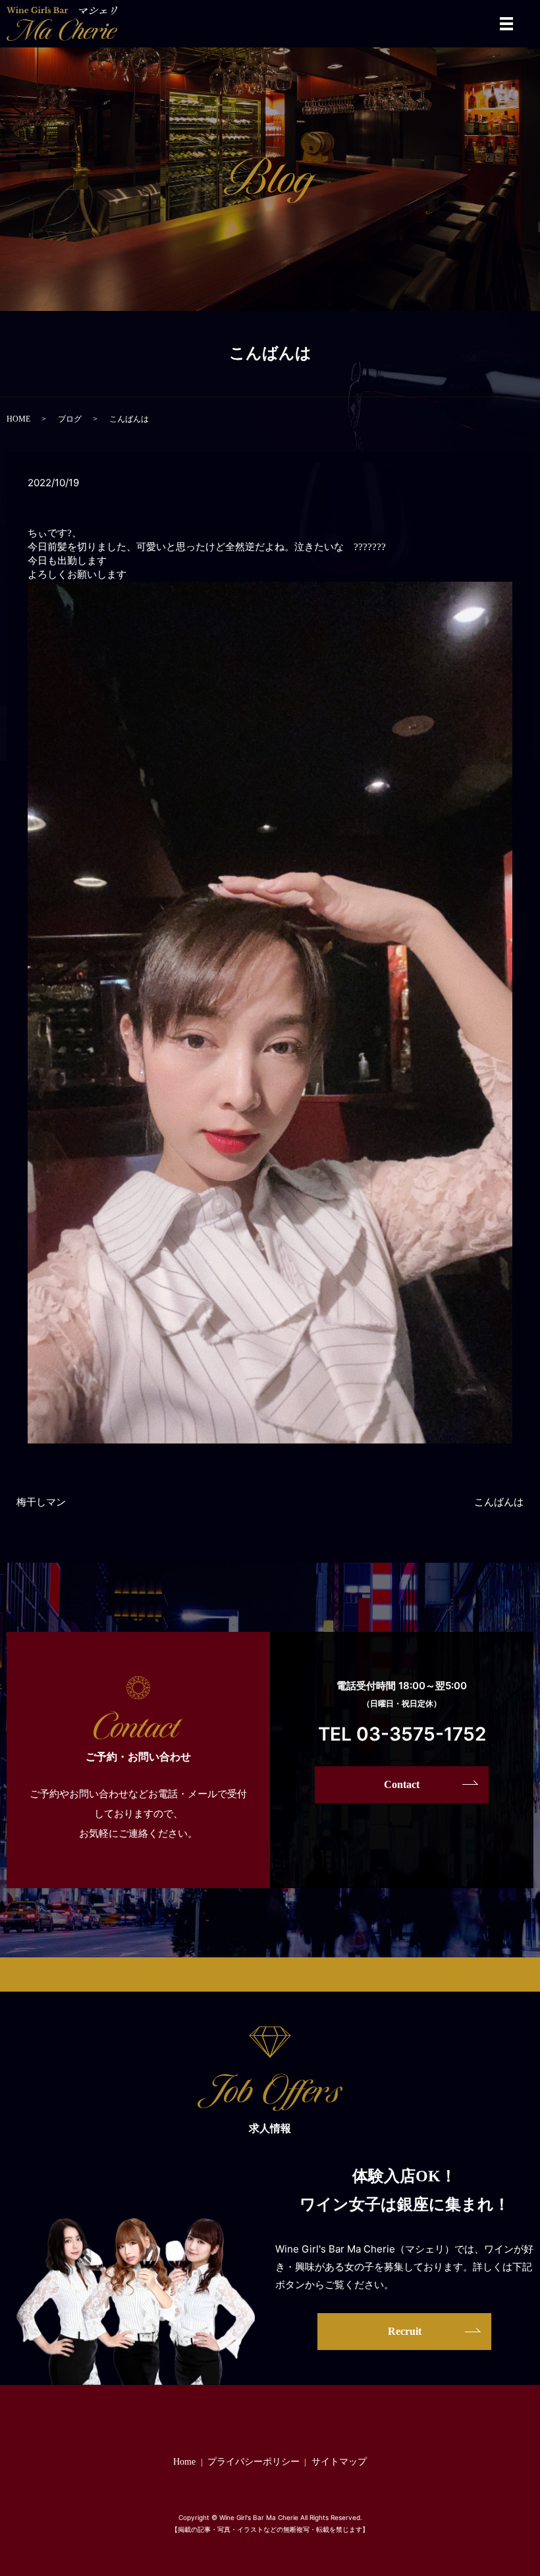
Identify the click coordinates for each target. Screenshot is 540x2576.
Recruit (405, 2331)
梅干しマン (41, 1502)
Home (184, 2462)
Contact (402, 1784)
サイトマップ (339, 2462)
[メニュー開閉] (506, 24)
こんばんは (499, 1502)
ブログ (70, 419)
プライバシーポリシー (254, 2462)
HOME (18, 419)
